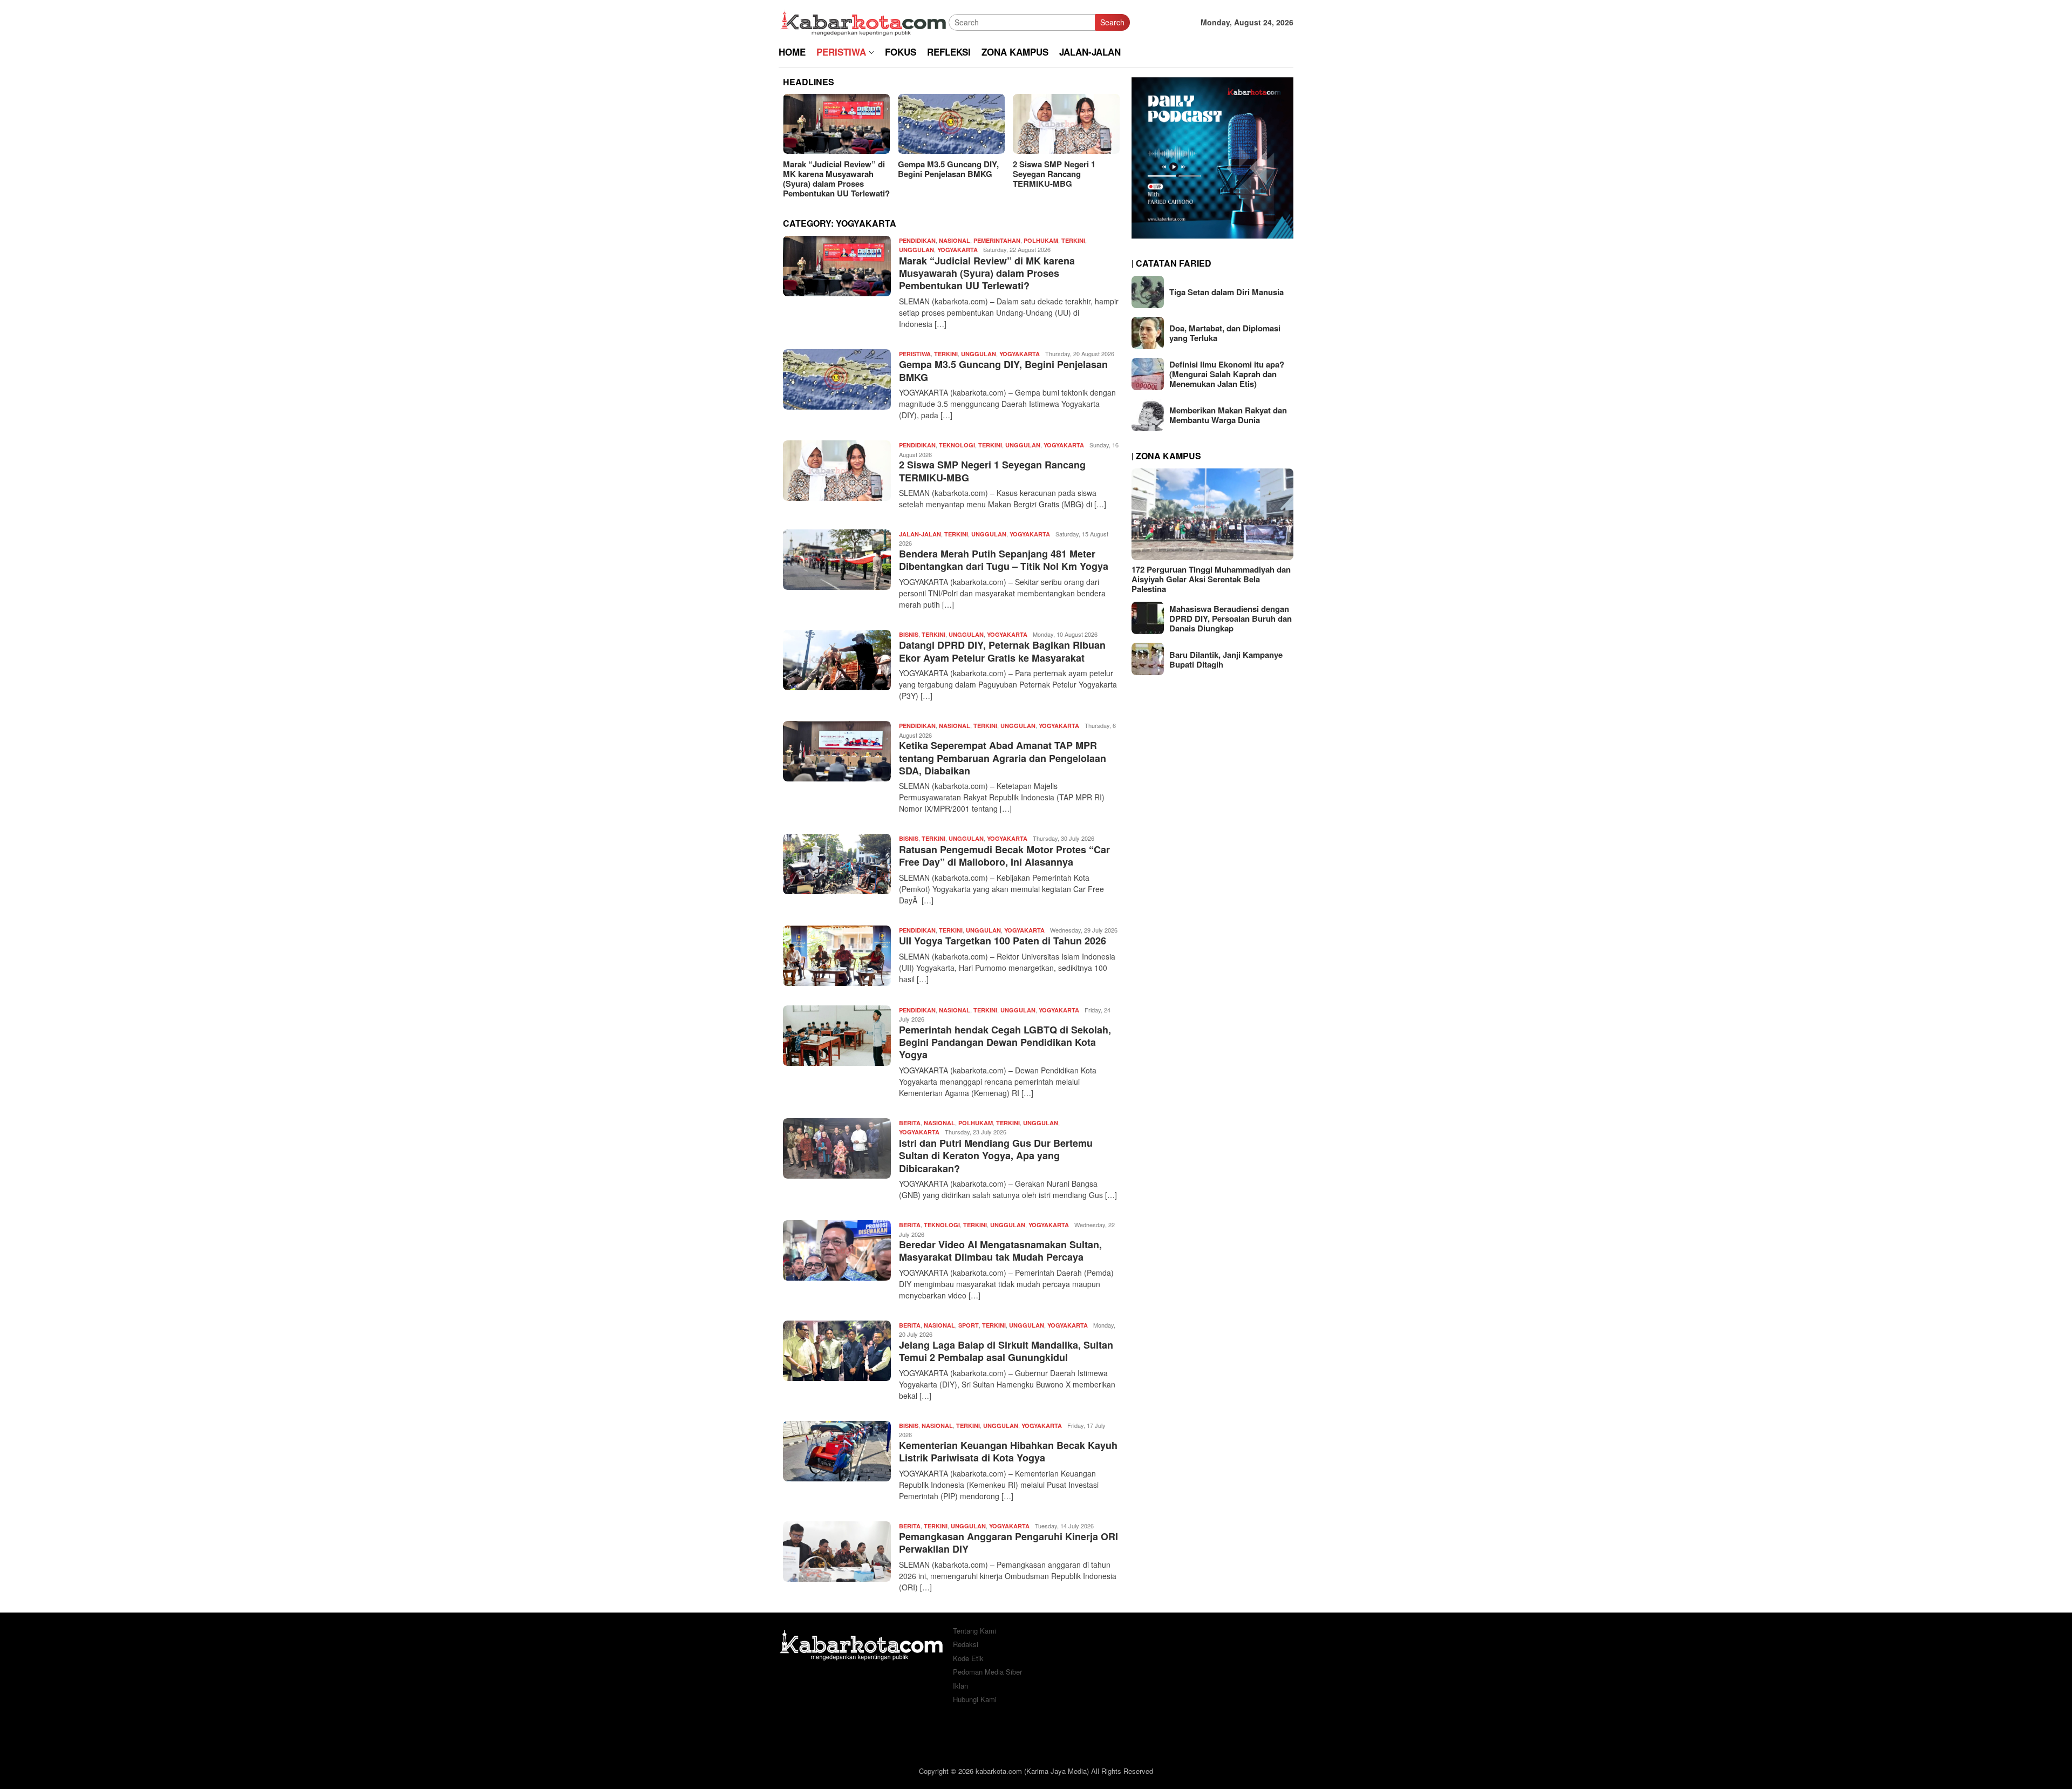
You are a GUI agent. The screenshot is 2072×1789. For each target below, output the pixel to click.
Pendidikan (917, 240)
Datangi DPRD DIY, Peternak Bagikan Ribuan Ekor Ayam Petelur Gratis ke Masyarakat (1002, 651)
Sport (969, 1325)
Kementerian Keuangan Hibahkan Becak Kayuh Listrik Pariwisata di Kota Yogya (1008, 1451)
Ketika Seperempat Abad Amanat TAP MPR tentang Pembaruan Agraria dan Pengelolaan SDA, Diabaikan (1003, 758)
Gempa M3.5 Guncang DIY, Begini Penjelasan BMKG (948, 169)
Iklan (960, 1686)
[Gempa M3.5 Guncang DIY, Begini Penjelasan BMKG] (951, 124)
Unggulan (916, 250)
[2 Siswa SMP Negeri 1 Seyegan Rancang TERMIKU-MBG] (1066, 124)
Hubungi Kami (975, 1699)
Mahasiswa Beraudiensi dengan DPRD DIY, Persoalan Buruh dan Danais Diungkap (1231, 618)
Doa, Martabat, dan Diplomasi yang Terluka (1225, 333)
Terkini (1073, 240)
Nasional (955, 240)
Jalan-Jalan (920, 534)
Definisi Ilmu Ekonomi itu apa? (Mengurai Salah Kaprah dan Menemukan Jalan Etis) (1227, 374)
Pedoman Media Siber (987, 1672)
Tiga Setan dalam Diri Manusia (1226, 292)
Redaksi (966, 1644)
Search (1112, 22)
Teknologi (957, 445)
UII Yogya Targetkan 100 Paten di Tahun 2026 (1003, 941)
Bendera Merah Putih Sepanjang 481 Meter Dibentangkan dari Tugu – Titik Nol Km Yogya (1004, 560)
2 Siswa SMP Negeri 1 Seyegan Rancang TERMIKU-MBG (1054, 174)
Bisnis (909, 634)
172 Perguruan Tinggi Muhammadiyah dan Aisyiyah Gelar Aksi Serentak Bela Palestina (1211, 579)
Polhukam (1041, 240)
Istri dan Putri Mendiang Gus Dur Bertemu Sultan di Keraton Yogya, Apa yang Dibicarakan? (996, 1156)
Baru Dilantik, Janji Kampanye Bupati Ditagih (1226, 659)
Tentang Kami (974, 1631)
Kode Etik (968, 1658)
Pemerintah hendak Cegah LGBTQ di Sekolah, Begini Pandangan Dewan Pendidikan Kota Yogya (1005, 1042)
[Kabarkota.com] (864, 21)
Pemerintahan (997, 240)
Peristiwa (915, 354)
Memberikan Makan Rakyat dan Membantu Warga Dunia (1228, 415)
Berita (910, 1123)
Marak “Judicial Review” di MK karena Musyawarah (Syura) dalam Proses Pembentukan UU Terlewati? (836, 179)
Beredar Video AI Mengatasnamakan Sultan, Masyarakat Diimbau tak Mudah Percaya (1000, 1251)
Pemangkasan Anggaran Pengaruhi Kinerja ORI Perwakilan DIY (1008, 1543)
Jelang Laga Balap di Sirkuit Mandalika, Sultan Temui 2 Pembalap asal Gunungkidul (1006, 1351)
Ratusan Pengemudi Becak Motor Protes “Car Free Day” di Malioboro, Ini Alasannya (1004, 856)
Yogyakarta (957, 250)
